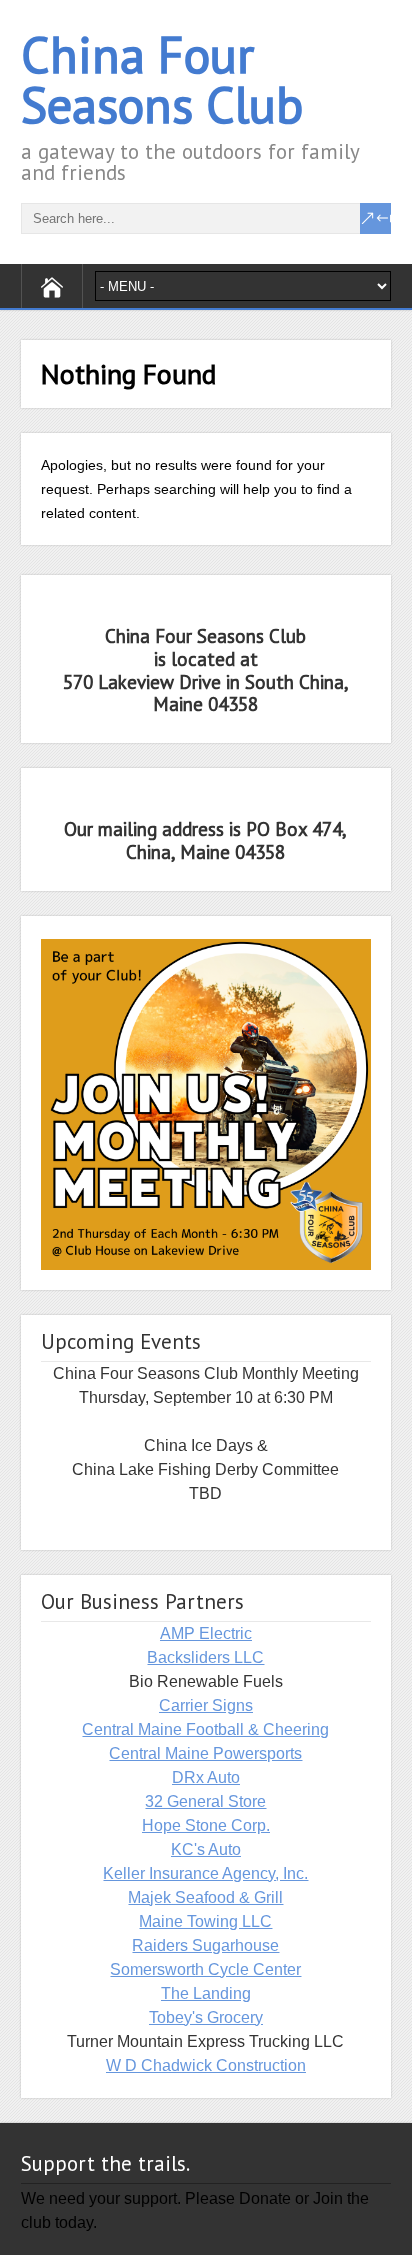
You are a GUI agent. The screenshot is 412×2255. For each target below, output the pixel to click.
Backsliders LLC (205, 1657)
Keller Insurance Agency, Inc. (205, 1873)
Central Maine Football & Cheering (205, 1729)
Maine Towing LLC (205, 1921)
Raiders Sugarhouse (205, 1945)
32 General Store (205, 1801)
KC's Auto (206, 1849)
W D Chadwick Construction (206, 2065)
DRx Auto (206, 1777)
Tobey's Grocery (206, 2017)
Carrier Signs (206, 1705)
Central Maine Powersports (205, 1753)
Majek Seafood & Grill (205, 1897)
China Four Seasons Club (162, 79)
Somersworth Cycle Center (205, 1969)
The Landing (206, 1993)
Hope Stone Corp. (206, 1825)
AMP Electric (206, 1633)
